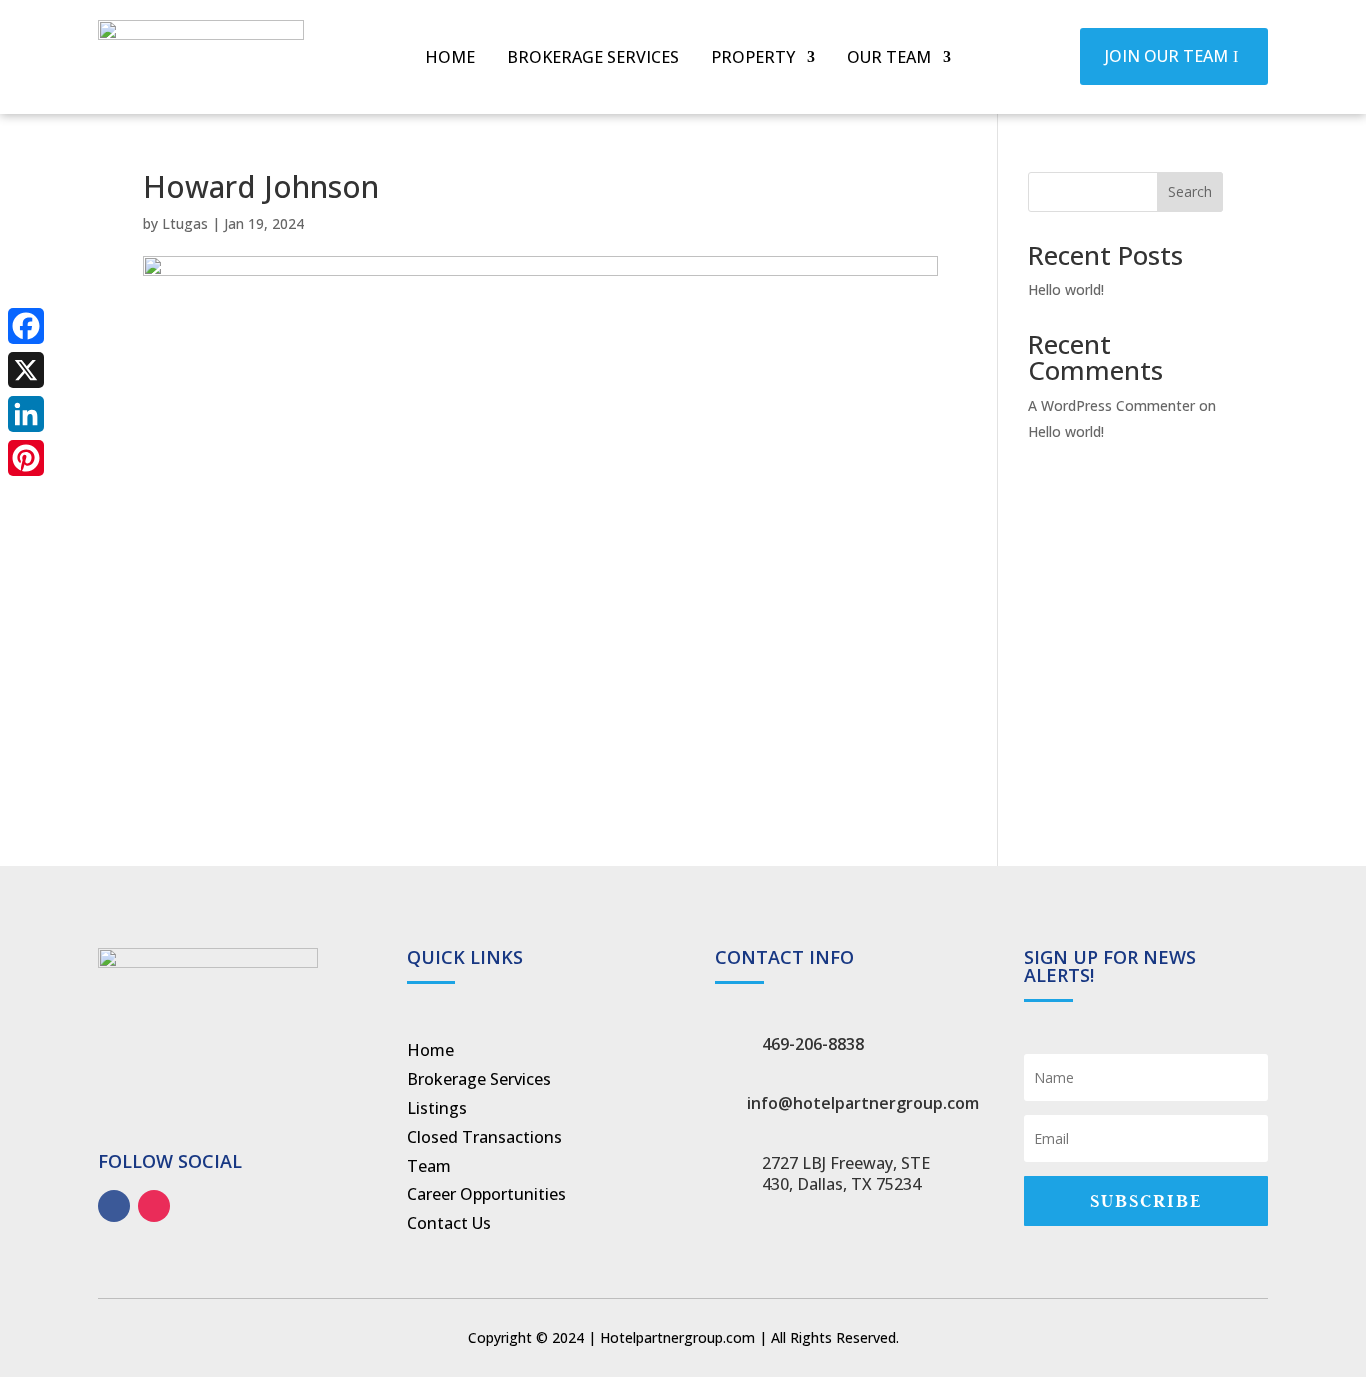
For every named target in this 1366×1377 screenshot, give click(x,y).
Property (753, 59)
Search (1190, 191)
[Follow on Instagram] (154, 1206)
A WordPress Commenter (1111, 405)
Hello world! (1066, 289)
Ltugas (185, 223)
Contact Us (449, 1223)
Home (450, 59)
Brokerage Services (593, 59)
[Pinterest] (26, 458)
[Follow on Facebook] (114, 1206)
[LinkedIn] (26, 414)
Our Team (889, 59)
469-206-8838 (813, 1044)
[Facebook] (26, 326)
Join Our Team (1166, 56)
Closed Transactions (484, 1137)
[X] (26, 370)
